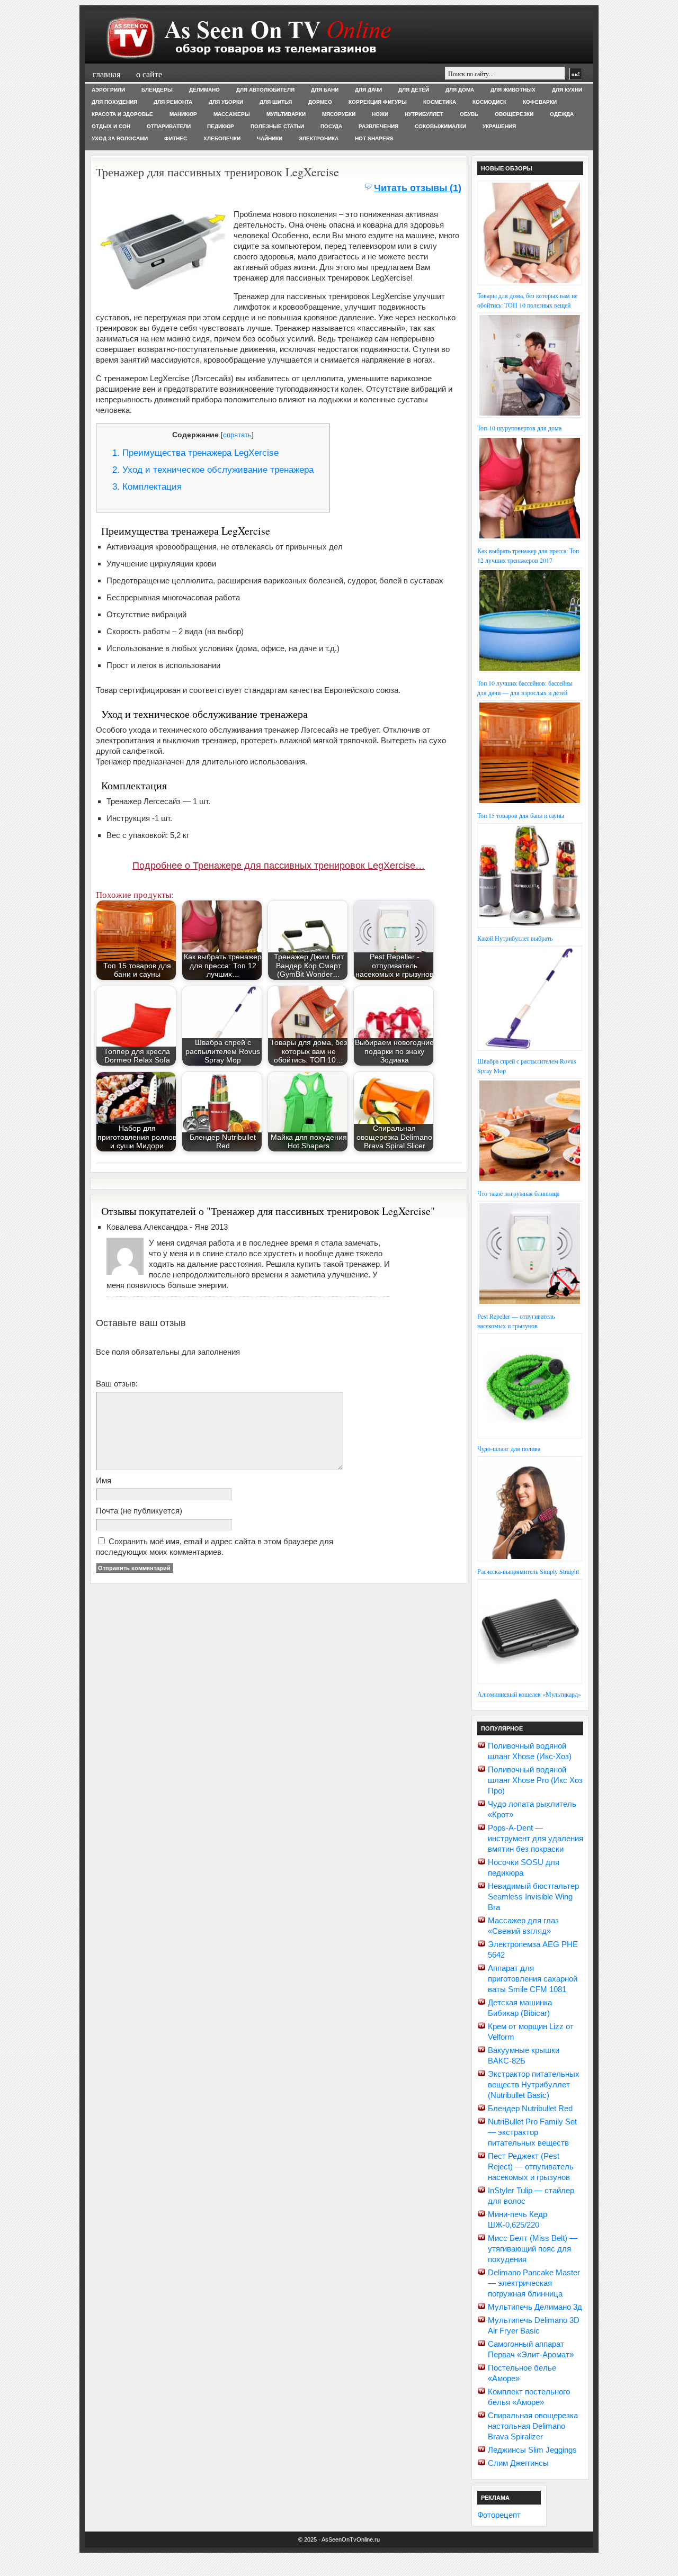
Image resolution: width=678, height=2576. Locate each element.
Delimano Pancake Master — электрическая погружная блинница (534, 2283)
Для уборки (226, 102)
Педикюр (221, 126)
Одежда (562, 114)
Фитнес (176, 138)
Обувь (469, 114)
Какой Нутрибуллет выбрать (515, 938)
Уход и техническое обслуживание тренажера (213, 470)
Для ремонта (173, 102)
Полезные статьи (277, 126)
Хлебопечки (222, 138)
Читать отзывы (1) (418, 188)
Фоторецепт (499, 2515)
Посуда (331, 126)
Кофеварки (540, 102)
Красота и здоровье (122, 114)
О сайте (149, 74)
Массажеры (232, 114)
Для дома (460, 90)
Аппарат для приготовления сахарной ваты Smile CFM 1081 (533, 1979)
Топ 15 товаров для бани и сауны (521, 815)
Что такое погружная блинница (518, 1193)
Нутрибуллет (424, 114)
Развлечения (378, 126)
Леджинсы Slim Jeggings (532, 2450)
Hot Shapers (374, 138)
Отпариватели (169, 126)
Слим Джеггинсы (518, 2463)
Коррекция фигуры (378, 102)
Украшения (499, 126)
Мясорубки (339, 114)
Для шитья (276, 102)
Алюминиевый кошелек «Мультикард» (529, 1694)
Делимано (204, 90)
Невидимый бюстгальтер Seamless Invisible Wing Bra (533, 1897)
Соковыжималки (440, 126)
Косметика (440, 102)
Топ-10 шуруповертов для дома (519, 428)
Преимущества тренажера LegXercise (195, 453)
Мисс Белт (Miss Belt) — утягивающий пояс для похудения (533, 2249)
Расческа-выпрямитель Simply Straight (528, 1571)
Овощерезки (514, 114)
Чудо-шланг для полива (509, 1448)
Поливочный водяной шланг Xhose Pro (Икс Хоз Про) (535, 1780)
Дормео (320, 102)
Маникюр (183, 114)
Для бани (325, 90)
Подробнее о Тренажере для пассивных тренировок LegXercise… (279, 866)
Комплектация (147, 487)
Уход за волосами (120, 138)
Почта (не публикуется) (139, 1511)
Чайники (270, 138)
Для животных (513, 90)
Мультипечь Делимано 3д (535, 2307)
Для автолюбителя (265, 90)
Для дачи (368, 90)
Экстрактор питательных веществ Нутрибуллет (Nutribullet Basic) (534, 2084)
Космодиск (489, 102)
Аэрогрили (108, 90)
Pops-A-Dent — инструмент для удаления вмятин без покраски (536, 1838)
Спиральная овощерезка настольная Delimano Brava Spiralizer (533, 2426)
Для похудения (114, 102)
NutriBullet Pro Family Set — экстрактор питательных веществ (532, 2132)
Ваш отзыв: (117, 1384)
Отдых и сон (111, 126)
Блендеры (157, 90)
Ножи (380, 114)
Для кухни (567, 90)
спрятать (237, 435)
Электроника (319, 138)
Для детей (414, 90)
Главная (106, 74)
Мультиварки (286, 114)
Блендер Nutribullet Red (530, 2108)
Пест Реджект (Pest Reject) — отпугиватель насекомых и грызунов (531, 2167)
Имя (104, 1480)
